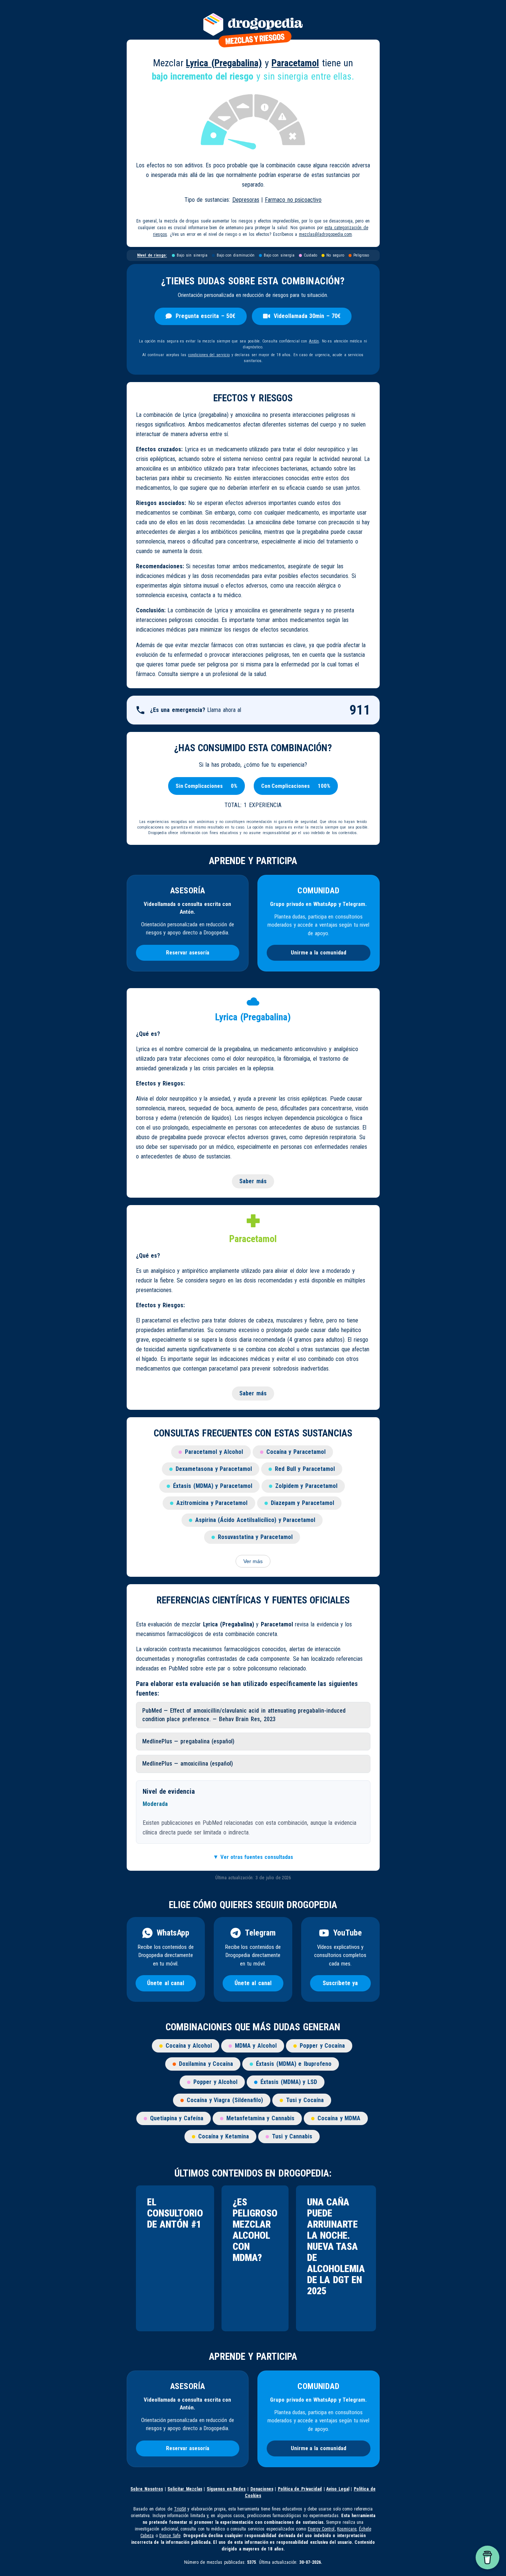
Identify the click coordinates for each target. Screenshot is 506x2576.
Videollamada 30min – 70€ (307, 316)
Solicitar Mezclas (185, 2489)
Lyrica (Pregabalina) (224, 63)
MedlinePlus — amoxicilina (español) (188, 1764)
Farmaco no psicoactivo (293, 200)
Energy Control (321, 2529)
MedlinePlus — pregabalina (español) (189, 1741)
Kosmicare (347, 2529)
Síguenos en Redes (226, 2489)
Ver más (253, 1561)
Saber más (253, 1181)
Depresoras (246, 200)
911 (360, 710)
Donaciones (262, 2489)
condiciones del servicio (209, 355)
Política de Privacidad (300, 2489)
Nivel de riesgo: (152, 255)
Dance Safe (170, 2536)
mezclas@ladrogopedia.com (325, 234)
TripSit (180, 2509)
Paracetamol (295, 63)
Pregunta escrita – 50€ (206, 316)
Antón (314, 341)
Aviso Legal (338, 2489)
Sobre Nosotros (147, 2489)
